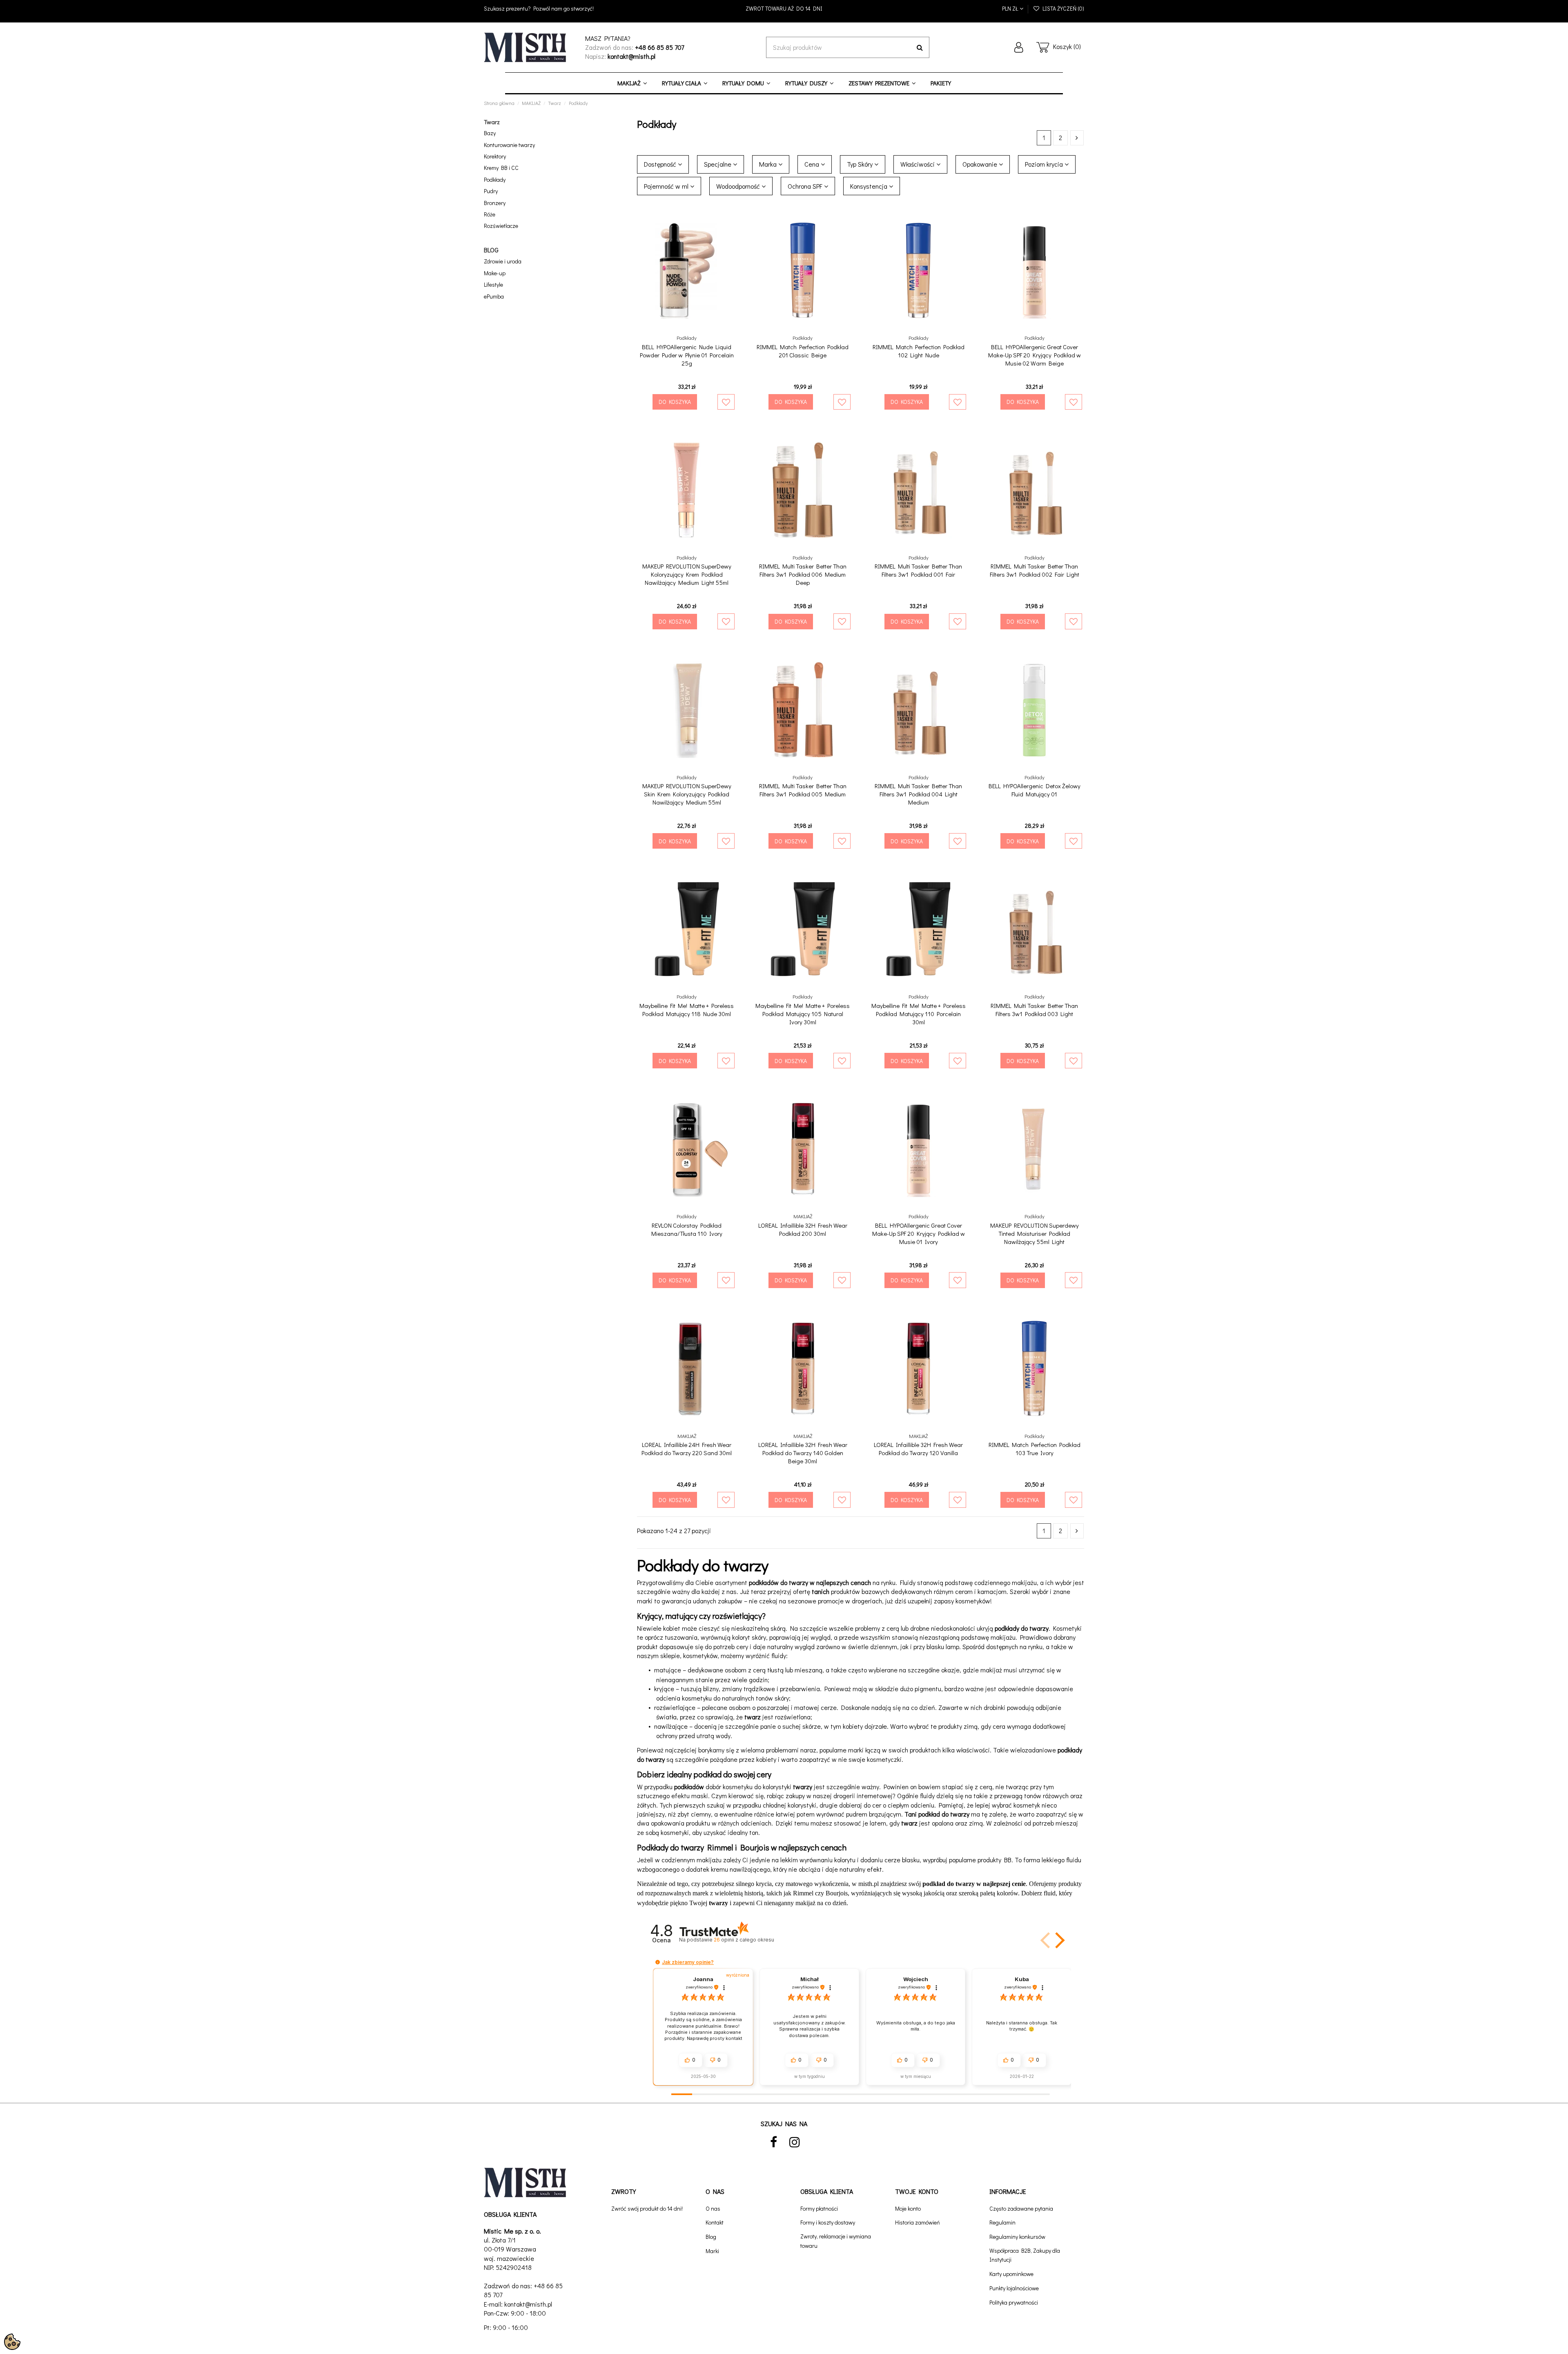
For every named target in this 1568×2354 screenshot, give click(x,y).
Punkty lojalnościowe (1014, 2288)
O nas (713, 2208)
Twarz (492, 122)
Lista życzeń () (1062, 8)
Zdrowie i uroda (503, 261)
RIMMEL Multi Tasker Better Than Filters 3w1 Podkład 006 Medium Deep (803, 574)
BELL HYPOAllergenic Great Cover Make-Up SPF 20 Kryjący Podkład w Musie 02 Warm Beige (1035, 355)
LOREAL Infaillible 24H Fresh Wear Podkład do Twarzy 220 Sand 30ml (687, 1449)
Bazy (490, 133)
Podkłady (495, 179)
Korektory (495, 156)
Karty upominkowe (1011, 2274)
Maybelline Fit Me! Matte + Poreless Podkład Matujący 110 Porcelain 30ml (919, 1014)
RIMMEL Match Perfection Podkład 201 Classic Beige (803, 351)
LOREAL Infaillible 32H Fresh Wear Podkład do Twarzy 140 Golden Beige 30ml (803, 1453)
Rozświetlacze (501, 226)
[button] (1058, 1940)
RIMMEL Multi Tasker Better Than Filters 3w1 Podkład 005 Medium (803, 790)
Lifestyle (493, 284)
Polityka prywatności (1014, 2302)
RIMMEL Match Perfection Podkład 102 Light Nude (919, 351)
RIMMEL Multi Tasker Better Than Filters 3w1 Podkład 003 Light (1034, 1010)
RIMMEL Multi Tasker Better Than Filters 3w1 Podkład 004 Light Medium (918, 794)
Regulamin (1002, 2222)
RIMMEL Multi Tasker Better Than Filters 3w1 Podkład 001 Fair (918, 570)
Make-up (495, 273)
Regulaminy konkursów (1017, 2237)
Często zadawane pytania (1021, 2208)
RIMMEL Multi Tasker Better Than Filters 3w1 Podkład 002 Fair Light (1035, 570)
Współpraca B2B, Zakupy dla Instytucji (1025, 2255)
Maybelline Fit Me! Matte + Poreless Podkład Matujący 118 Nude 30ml (687, 1010)
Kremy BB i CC (501, 168)
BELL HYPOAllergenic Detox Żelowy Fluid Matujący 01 (1035, 790)
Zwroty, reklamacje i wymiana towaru (836, 2241)
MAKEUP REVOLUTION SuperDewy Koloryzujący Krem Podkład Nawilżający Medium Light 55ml (687, 574)
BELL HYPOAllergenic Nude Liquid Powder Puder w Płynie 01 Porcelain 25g (687, 355)
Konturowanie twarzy (509, 145)
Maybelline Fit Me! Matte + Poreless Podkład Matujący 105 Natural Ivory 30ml (803, 1014)
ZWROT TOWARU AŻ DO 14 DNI (784, 8)
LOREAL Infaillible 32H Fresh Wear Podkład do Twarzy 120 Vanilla (918, 1449)
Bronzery (495, 203)
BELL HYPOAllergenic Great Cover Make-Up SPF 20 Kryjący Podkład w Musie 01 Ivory (919, 1233)
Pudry (491, 191)
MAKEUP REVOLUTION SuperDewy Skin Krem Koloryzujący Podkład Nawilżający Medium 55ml (687, 794)
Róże (490, 214)
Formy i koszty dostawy (828, 2222)
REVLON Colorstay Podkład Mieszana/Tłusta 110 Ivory (687, 1229)
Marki (712, 2251)
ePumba (494, 296)
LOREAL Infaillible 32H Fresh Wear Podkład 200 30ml (803, 1229)
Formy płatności (819, 2208)
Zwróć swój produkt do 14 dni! (647, 2208)
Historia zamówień (918, 2222)
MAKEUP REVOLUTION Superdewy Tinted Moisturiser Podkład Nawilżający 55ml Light (1035, 1233)
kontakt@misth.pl (528, 2304)
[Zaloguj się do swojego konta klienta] (1019, 47)
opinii (744, 1940)
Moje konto (908, 2208)
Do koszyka (675, 402)
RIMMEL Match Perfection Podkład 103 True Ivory (1035, 1449)
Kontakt (715, 2222)
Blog (711, 2237)
